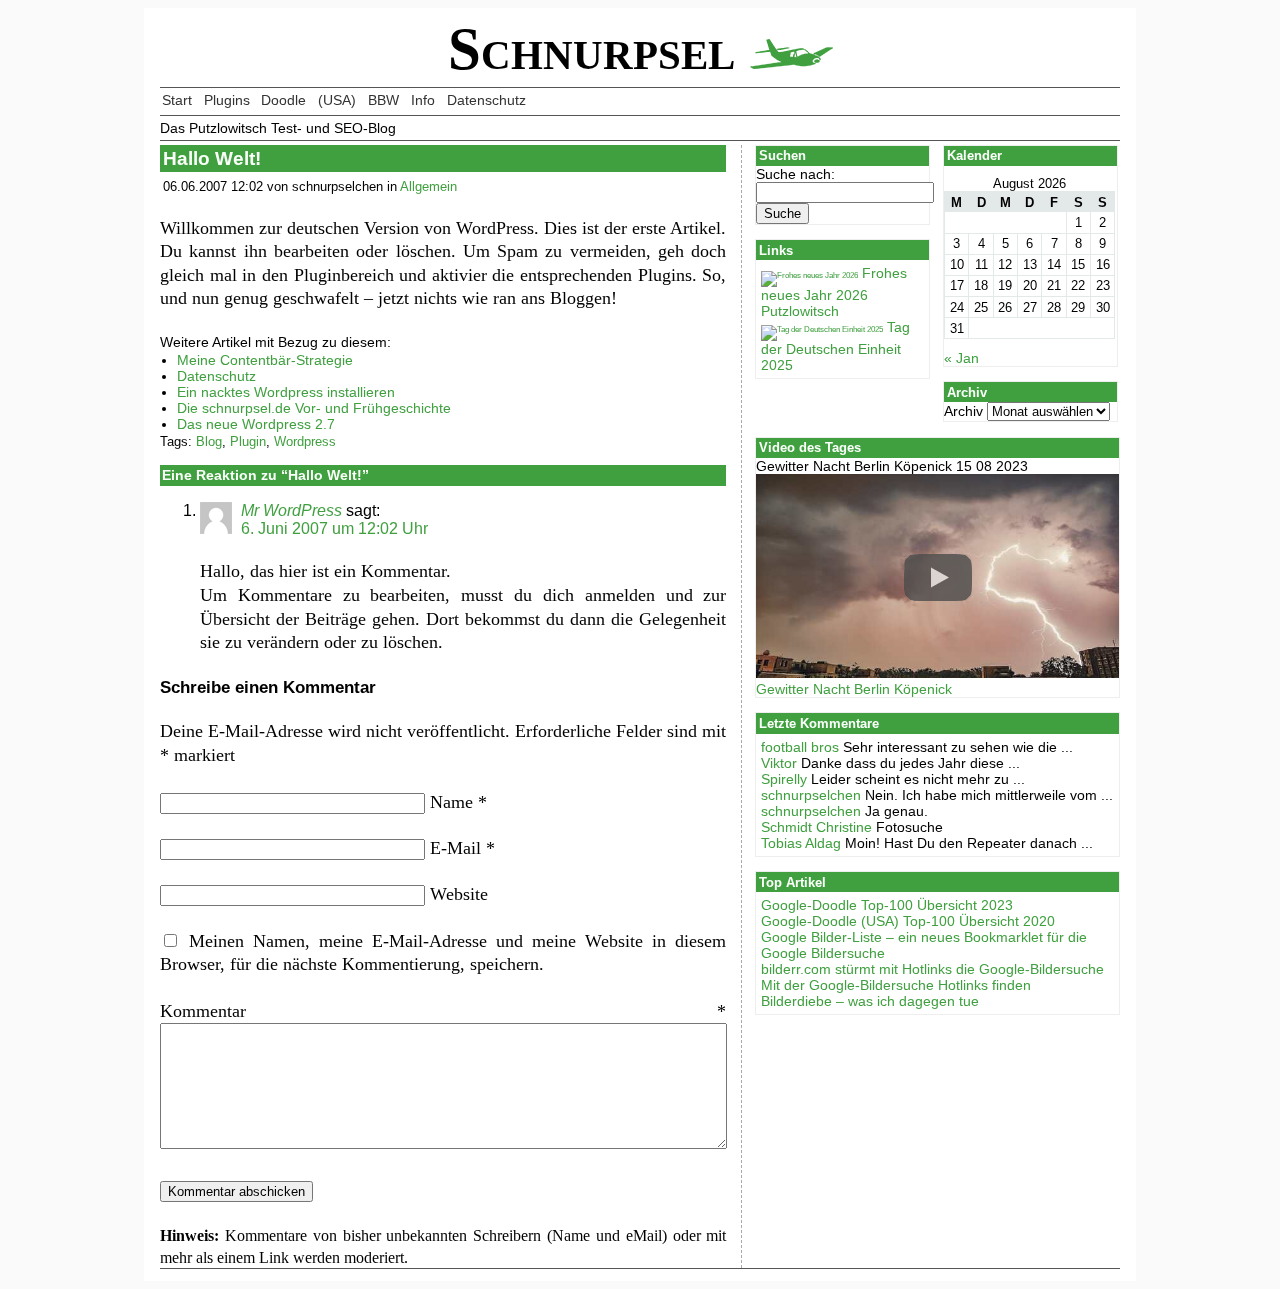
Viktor (779, 763)
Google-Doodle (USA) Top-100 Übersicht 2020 (908, 921)
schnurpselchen (811, 795)
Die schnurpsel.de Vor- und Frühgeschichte (314, 408)
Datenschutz (486, 100)
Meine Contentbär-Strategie (265, 360)
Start (177, 100)
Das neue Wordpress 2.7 (256, 424)
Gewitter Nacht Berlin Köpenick (854, 689)
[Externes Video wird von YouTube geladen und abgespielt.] (937, 577)
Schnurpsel (599, 49)
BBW (383, 100)
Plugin (248, 441)
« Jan (961, 358)
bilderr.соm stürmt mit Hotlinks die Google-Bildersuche (932, 969)
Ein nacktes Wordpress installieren (286, 392)
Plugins (227, 100)
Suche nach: (795, 174)
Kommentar (443, 1011)
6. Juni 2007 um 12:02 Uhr (334, 528)
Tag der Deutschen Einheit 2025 (835, 346)
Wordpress (305, 441)
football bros (800, 747)
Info (423, 100)
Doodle (283, 100)
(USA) (337, 100)
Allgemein (428, 186)
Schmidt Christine (816, 827)
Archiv (963, 411)
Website (459, 894)
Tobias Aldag (801, 843)
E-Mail (462, 848)
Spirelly (784, 779)
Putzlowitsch (800, 311)
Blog (209, 441)
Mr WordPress (291, 510)
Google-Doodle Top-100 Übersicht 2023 (887, 905)
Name (458, 802)
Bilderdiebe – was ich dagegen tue (870, 1001)
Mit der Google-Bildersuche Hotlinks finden (896, 985)
